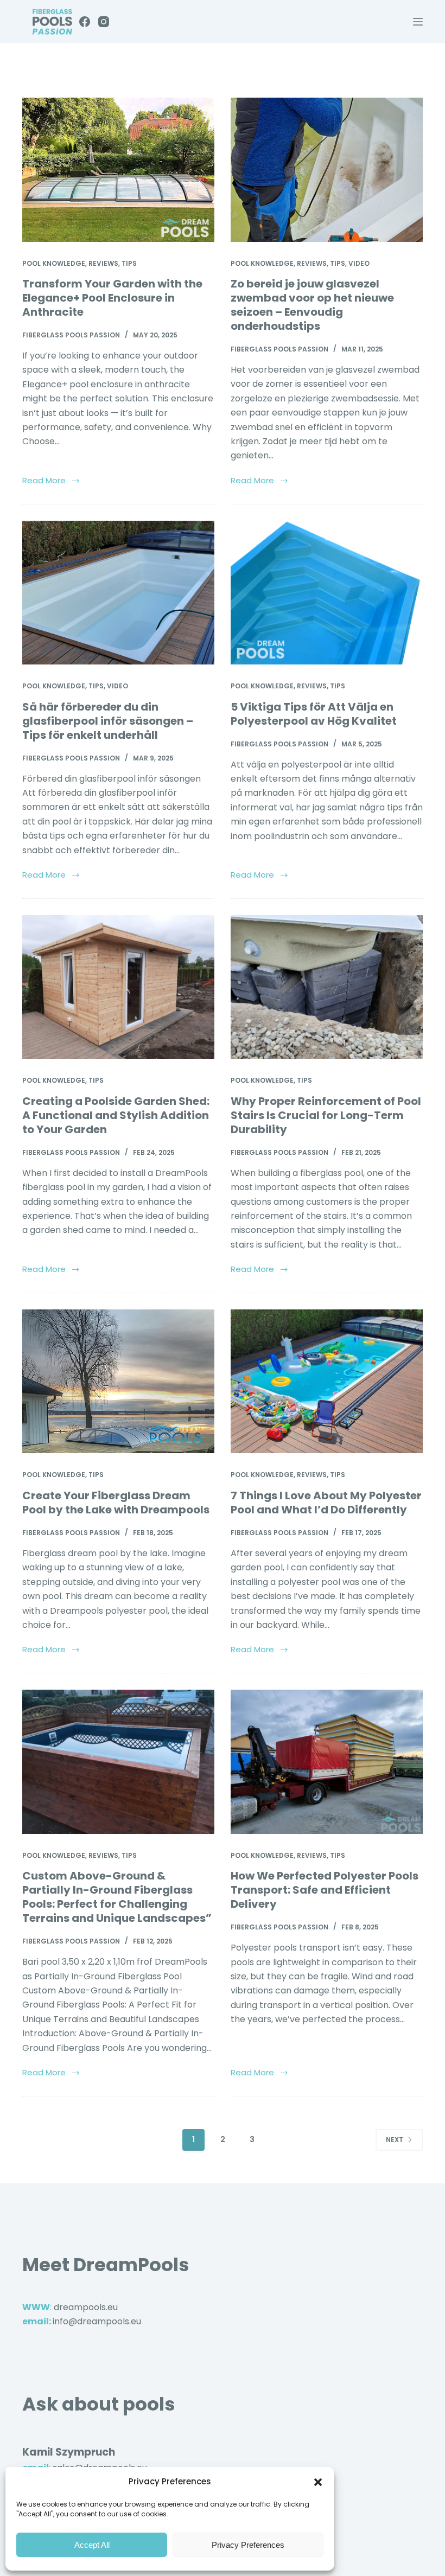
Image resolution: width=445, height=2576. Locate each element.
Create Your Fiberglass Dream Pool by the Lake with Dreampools (116, 1503)
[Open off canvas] (418, 22)
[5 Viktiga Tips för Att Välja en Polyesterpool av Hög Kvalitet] (327, 593)
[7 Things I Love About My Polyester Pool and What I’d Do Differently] (327, 1382)
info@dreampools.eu (97, 2321)
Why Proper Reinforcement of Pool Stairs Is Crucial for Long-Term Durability (326, 1115)
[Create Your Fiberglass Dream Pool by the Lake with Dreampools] (118, 1382)
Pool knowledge (54, 263)
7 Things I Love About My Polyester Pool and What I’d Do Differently (326, 1503)
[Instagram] (104, 22)
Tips (129, 263)
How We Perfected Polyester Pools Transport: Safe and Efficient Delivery (325, 1890)
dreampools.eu (86, 2307)
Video (359, 263)
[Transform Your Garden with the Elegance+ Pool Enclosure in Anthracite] (118, 170)
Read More (44, 480)
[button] (318, 2482)
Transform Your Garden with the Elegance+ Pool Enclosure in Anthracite (112, 298)
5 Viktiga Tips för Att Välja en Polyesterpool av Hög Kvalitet (314, 714)
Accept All (92, 2545)
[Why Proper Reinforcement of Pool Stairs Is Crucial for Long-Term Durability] (327, 987)
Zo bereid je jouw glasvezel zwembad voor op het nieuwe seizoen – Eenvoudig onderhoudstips (312, 305)
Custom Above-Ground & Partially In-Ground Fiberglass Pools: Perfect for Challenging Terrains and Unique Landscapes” (117, 1897)
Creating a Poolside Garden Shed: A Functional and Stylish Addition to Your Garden (116, 1115)
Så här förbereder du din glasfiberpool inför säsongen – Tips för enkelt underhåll (108, 721)
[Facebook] (85, 22)
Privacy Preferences (248, 2545)
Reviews (103, 263)
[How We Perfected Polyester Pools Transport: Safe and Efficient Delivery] (327, 1762)
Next (395, 2140)
